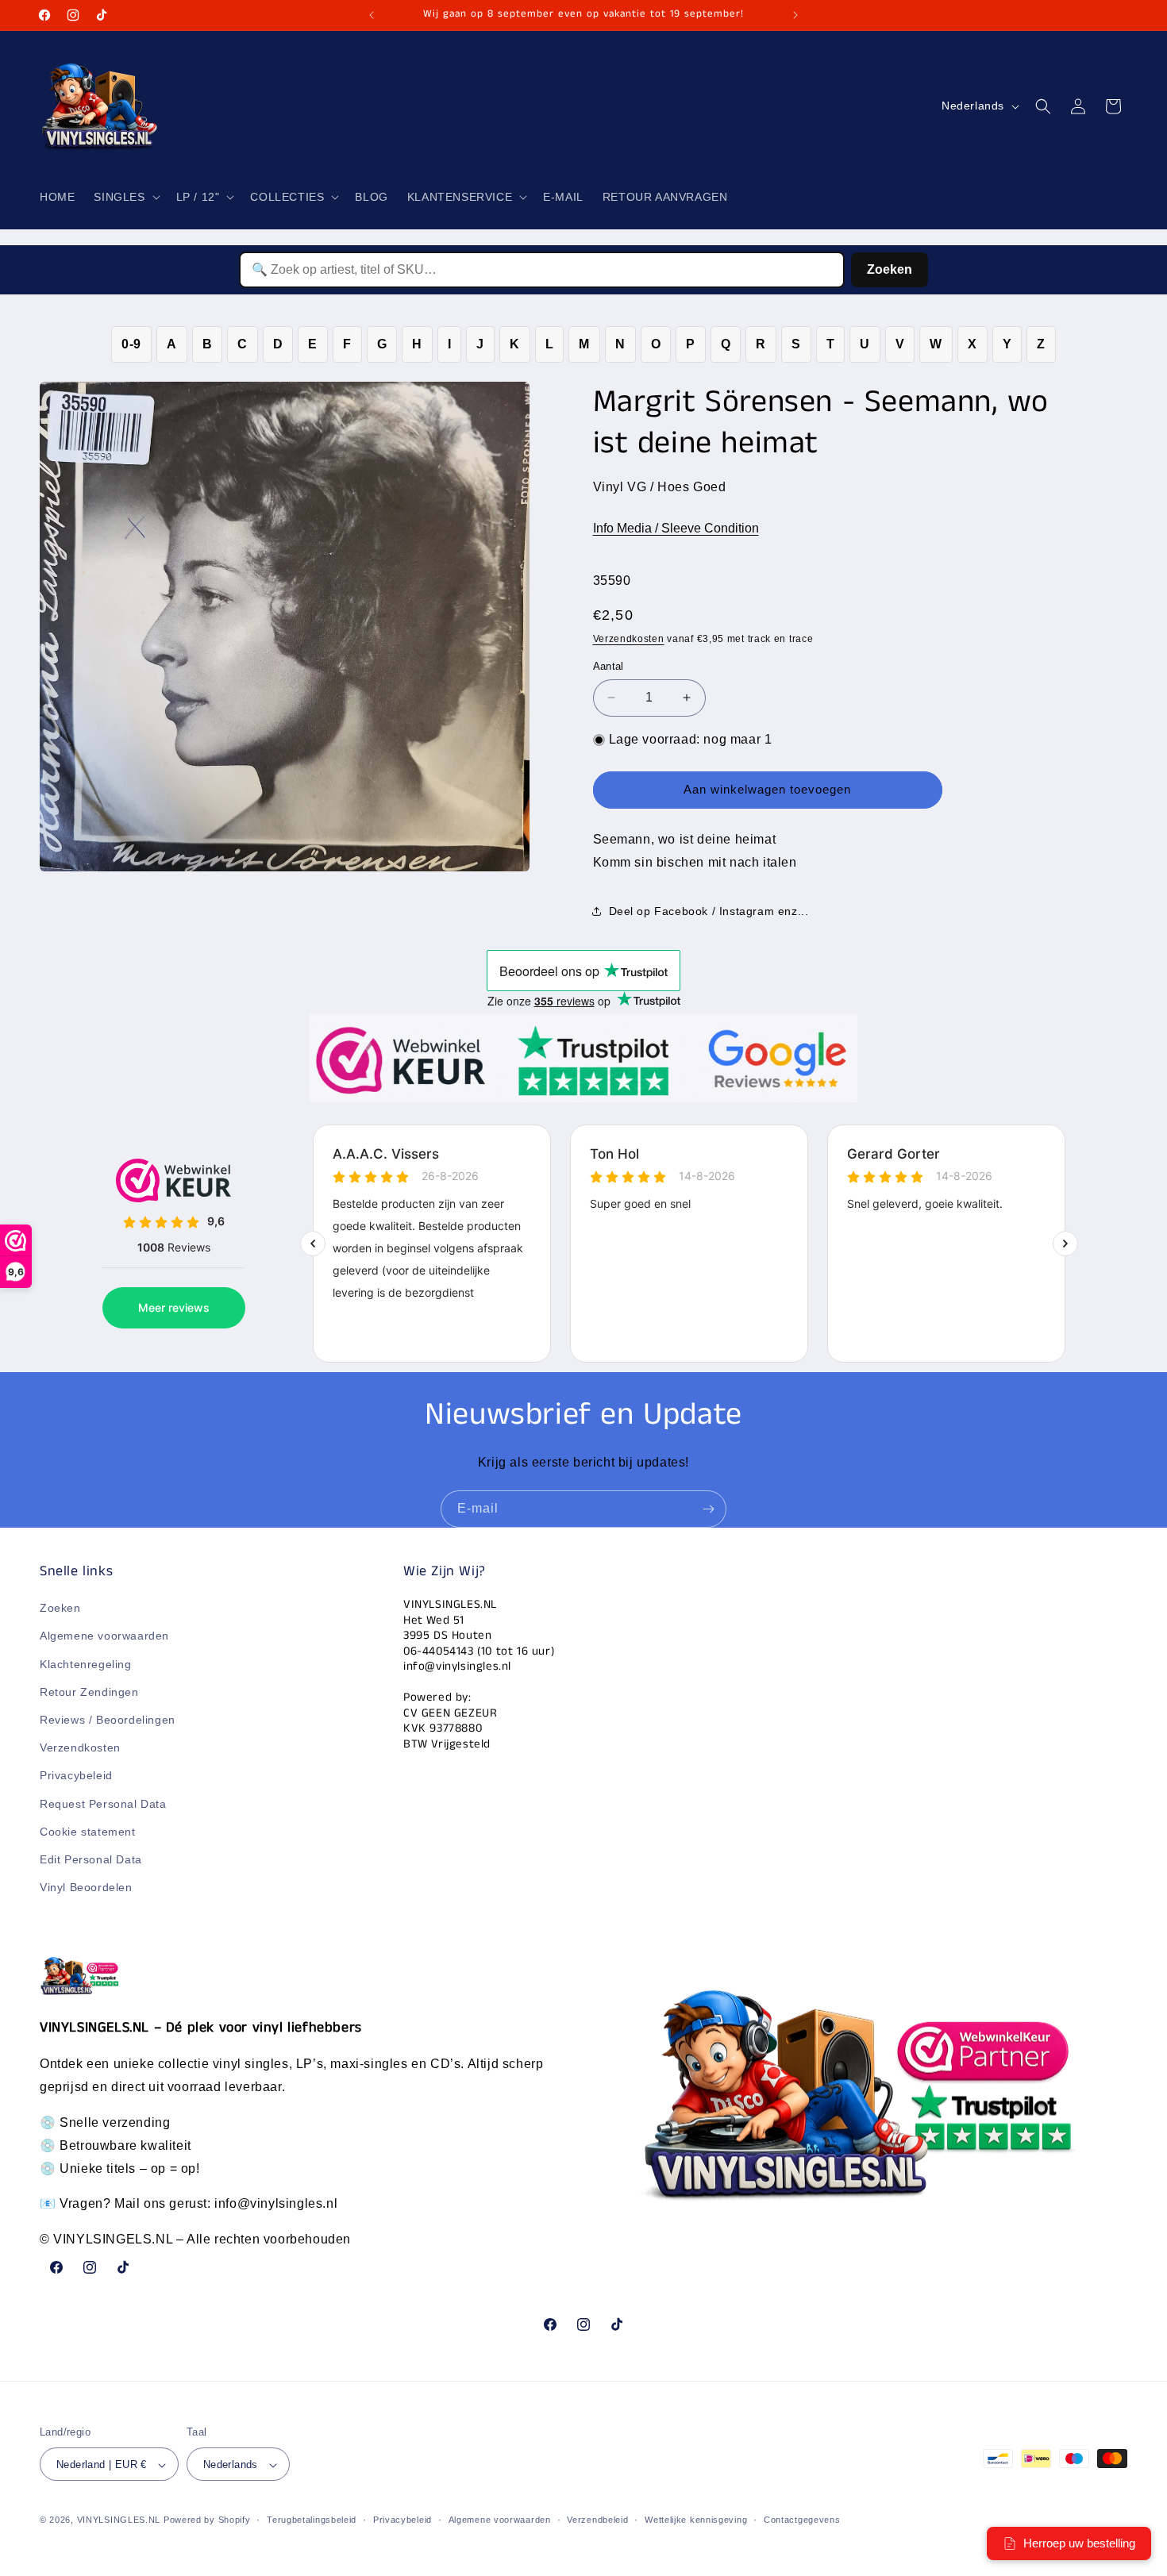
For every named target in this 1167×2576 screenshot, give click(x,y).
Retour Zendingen (89, 1692)
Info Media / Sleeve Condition (676, 528)
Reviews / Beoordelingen (108, 1720)
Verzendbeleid (597, 2520)
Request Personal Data (103, 1804)
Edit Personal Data (91, 1859)
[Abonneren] (708, 1509)
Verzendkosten (629, 639)
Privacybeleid (76, 1776)
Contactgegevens (802, 2520)
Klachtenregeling (86, 1664)
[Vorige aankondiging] (372, 15)
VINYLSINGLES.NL (119, 2520)
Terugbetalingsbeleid (312, 2520)
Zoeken (890, 269)
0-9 (131, 344)
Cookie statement (88, 1832)
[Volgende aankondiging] (795, 15)
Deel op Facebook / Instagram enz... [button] (709, 911)
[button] (125, 197)
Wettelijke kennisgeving (696, 2520)
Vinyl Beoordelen (86, 1887)
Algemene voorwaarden (104, 1636)
